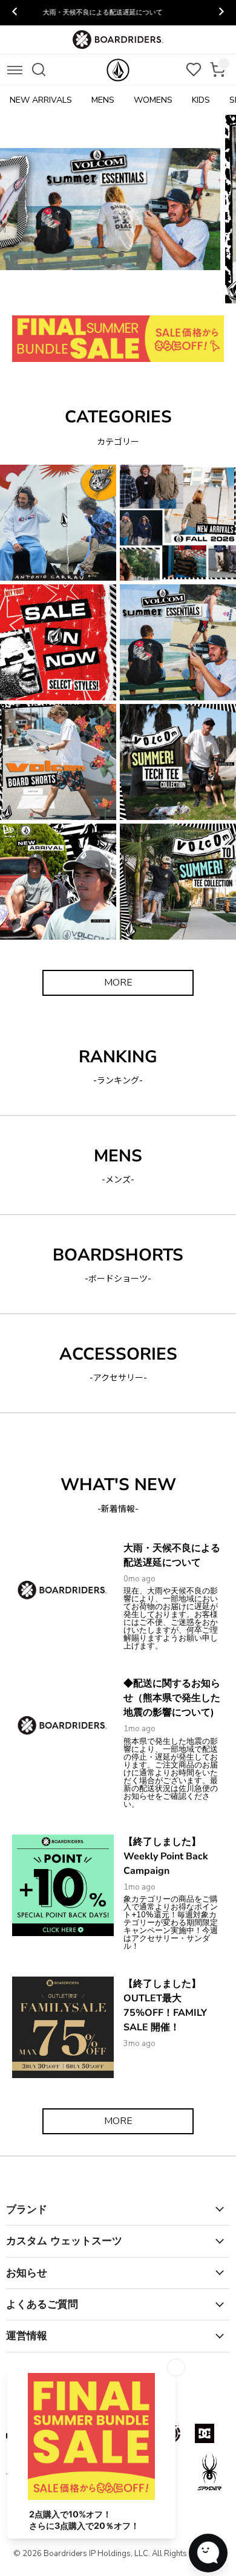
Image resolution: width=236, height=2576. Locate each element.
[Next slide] (221, 13)
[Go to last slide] (15, 13)
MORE (118, 983)
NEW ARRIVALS (41, 100)
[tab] (56, 294)
